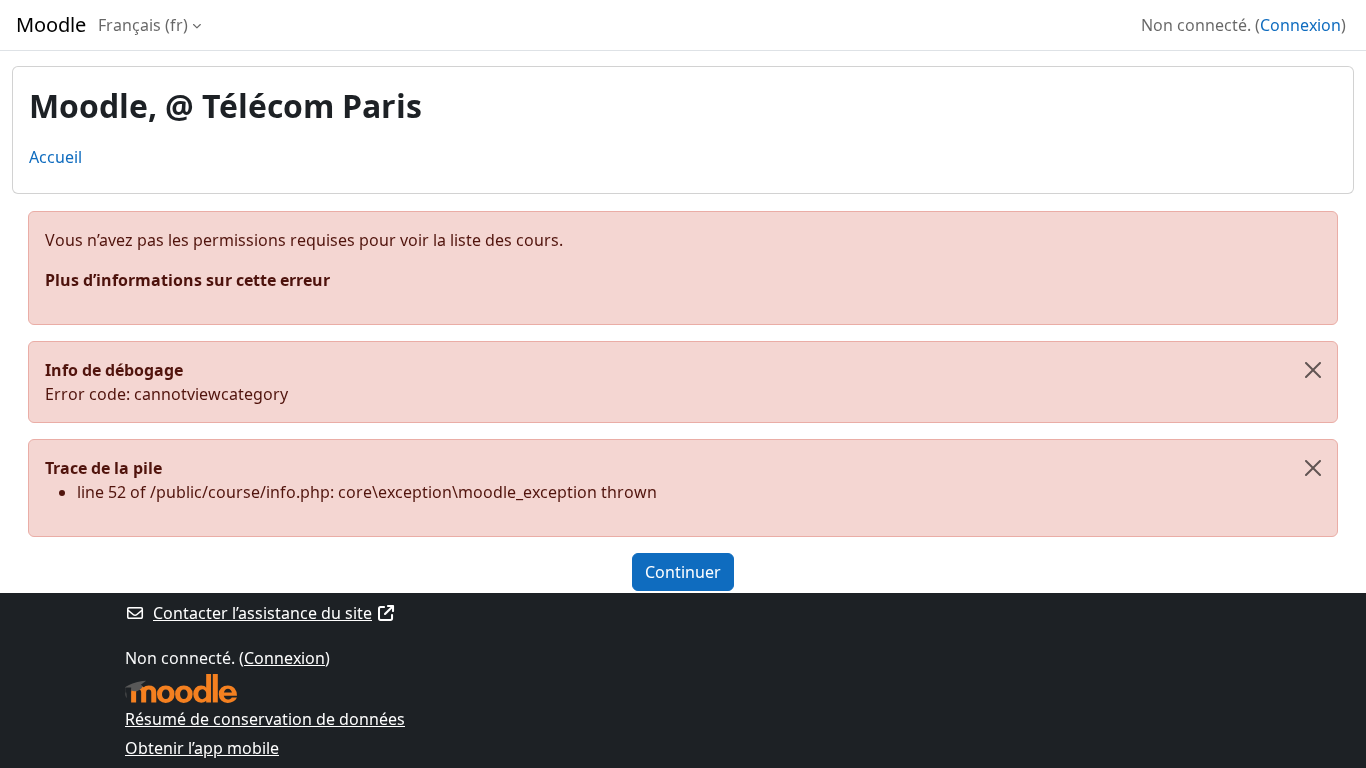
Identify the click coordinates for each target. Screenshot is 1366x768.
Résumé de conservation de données (265, 719)
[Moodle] (181, 688)
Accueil (55, 157)
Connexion (1300, 25)
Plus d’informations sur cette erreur (187, 280)
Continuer (683, 572)
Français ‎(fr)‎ (143, 25)
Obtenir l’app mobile (202, 748)
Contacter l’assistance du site (262, 613)
